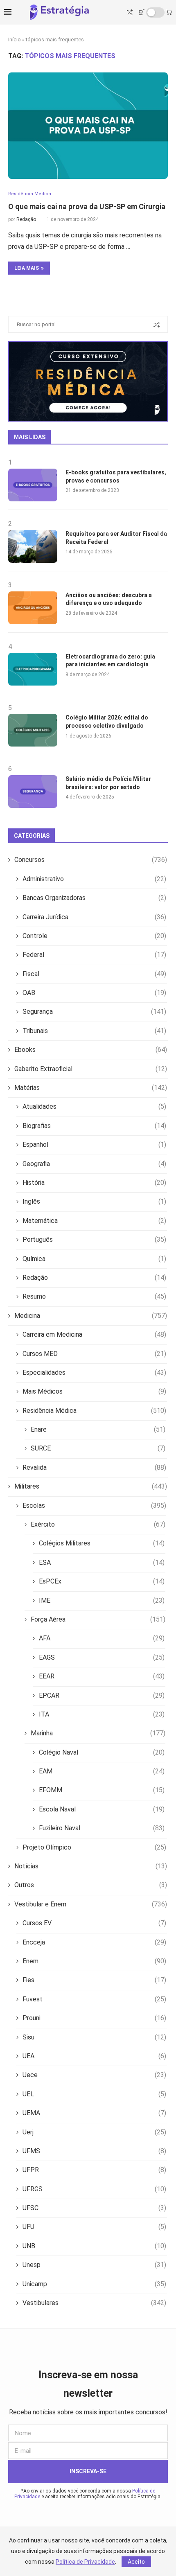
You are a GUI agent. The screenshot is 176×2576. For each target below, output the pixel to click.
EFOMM (102, 1790)
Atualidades (94, 1106)
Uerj (94, 2132)
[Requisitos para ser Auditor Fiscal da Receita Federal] (33, 546)
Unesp (94, 2265)
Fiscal (94, 974)
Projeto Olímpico (94, 1847)
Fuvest (94, 1999)
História (94, 1183)
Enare (98, 1429)
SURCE (98, 1448)
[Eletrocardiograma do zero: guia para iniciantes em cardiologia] (33, 669)
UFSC (94, 2208)
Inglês (94, 1201)
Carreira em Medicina (94, 1334)
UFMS (94, 2151)
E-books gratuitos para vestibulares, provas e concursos (116, 476)
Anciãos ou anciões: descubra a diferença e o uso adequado (109, 599)
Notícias (91, 1866)
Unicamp (94, 2284)
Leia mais (27, 268)
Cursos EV (94, 1923)
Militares (91, 1486)
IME (102, 1600)
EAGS (102, 1657)
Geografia (94, 1164)
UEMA (94, 2113)
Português (94, 1240)
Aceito (136, 2562)
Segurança (94, 1012)
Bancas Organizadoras (94, 898)
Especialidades (94, 1373)
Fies (94, 1980)
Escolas (94, 1506)
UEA (94, 2056)
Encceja (94, 1942)
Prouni (94, 2018)
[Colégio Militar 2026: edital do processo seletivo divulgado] (33, 730)
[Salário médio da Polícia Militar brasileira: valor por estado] (33, 792)
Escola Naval (102, 1809)
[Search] (130, 12)
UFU (94, 2227)
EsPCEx (102, 1581)
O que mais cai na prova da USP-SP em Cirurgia (87, 206)
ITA (102, 1714)
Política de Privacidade (85, 2562)
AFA (102, 1638)
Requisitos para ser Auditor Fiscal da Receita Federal (116, 538)
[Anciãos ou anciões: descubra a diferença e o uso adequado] (33, 608)
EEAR (102, 1676)
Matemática (94, 1221)
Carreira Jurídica (94, 917)
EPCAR (102, 1695)
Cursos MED (94, 1354)
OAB (94, 993)
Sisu (94, 2037)
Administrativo (94, 879)
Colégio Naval (102, 1752)
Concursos (91, 860)
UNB (94, 2246)
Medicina (91, 1316)
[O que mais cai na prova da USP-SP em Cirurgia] (88, 126)
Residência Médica (94, 1411)
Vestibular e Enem (91, 1904)
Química (94, 1259)
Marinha (98, 1733)
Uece (94, 2075)
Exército (98, 1524)
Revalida (94, 1467)
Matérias (91, 1088)
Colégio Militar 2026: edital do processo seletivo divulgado (107, 722)
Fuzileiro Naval (102, 1828)
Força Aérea (98, 1619)
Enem (94, 1961)
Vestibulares (94, 2303)
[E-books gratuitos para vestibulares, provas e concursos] (33, 485)
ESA (102, 1562)
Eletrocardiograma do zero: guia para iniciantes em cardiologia (110, 661)
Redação (26, 219)
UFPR (94, 2170)
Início (15, 39)
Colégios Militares (102, 1543)
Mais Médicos (94, 1391)
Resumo (94, 1296)
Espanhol (94, 1145)
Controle (94, 936)
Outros (91, 1885)
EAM (102, 1771)
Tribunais (94, 1031)
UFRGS (94, 2189)
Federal (94, 955)
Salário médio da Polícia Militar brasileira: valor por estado (108, 783)
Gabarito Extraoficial (91, 1069)
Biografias (94, 1126)
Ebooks (91, 1050)
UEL (94, 2094)
